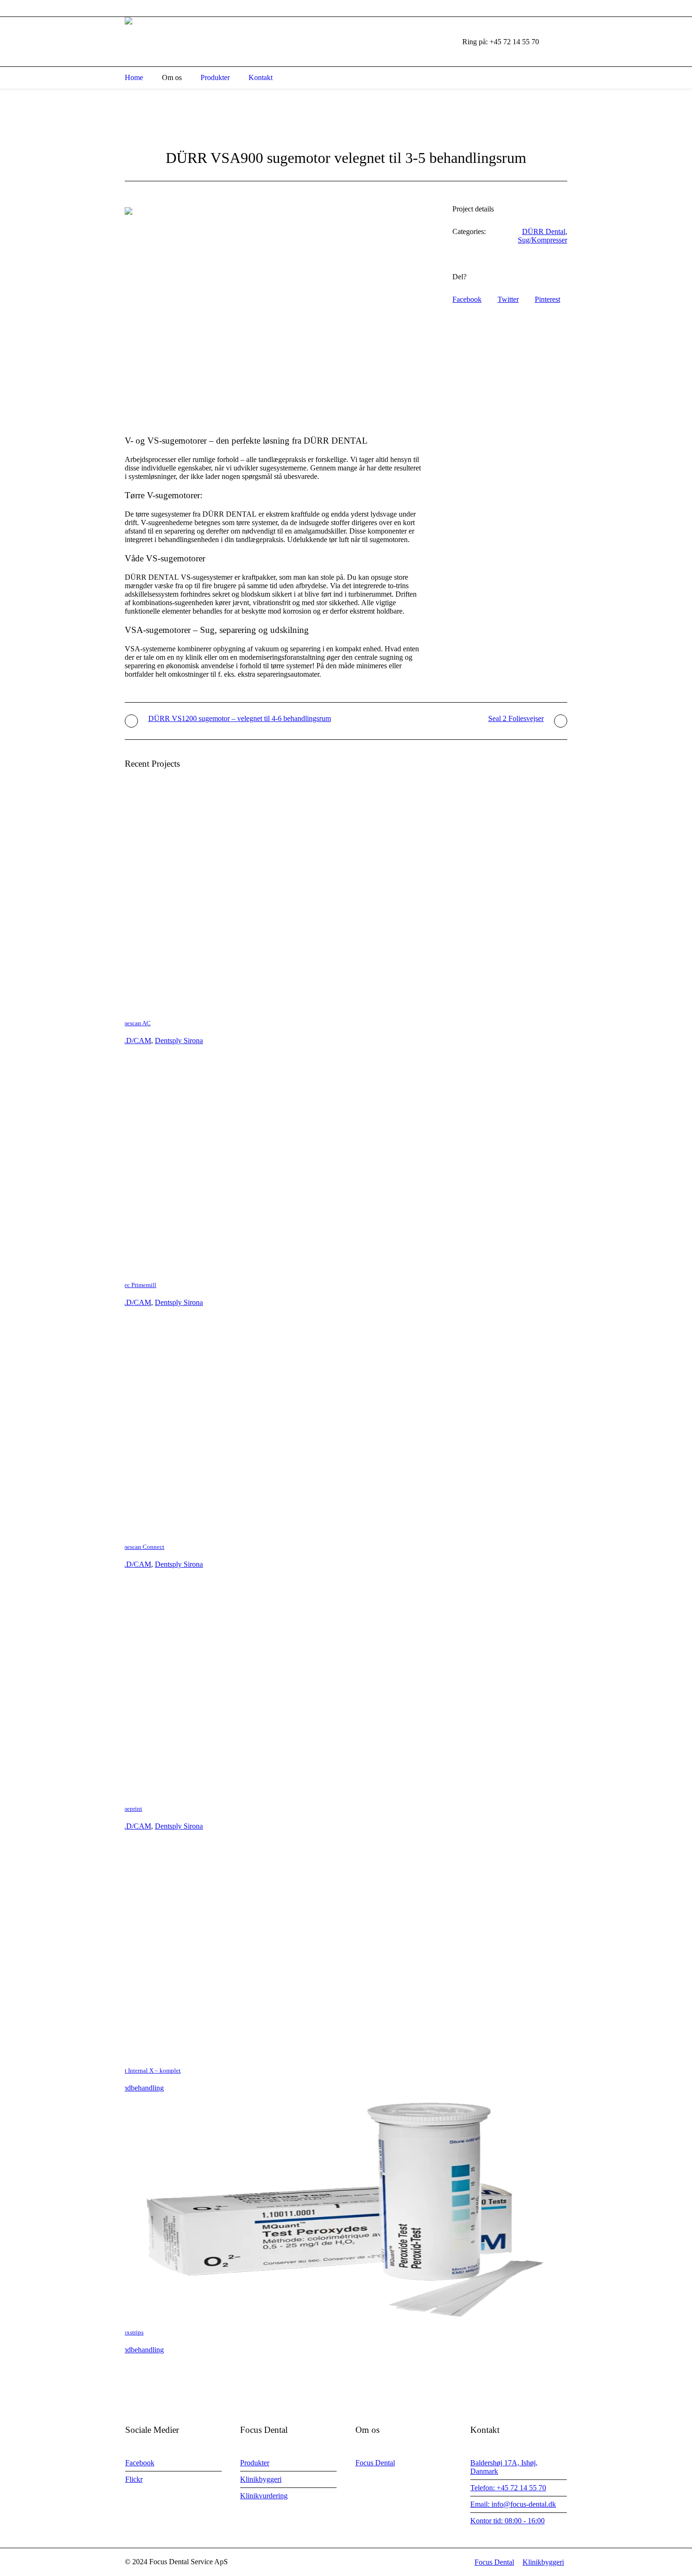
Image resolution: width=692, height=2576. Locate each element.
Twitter (508, 299)
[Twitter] (563, 8)
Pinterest (547, 299)
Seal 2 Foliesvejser (516, 718)
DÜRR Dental (544, 231)
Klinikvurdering (264, 2496)
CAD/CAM (133, 1041)
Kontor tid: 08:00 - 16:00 (507, 2521)
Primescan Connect (140, 1547)
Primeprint (129, 1809)
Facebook (467, 299)
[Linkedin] (529, 8)
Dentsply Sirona (179, 1041)
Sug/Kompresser (543, 240)
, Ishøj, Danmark (173, 8)
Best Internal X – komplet (148, 2070)
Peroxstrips (129, 2332)
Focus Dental (375, 2463)
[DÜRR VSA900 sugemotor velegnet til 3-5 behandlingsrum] (274, 313)
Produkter (255, 2463)
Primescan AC (133, 1023)
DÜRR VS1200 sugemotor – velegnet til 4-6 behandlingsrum (240, 718)
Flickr (134, 2479)
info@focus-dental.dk (270, 8)
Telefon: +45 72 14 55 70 (508, 2488)
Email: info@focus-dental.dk (513, 2504)
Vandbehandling (140, 2088)
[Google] (551, 8)
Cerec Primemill (136, 1285)
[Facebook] (540, 8)
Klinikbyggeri (261, 2479)
